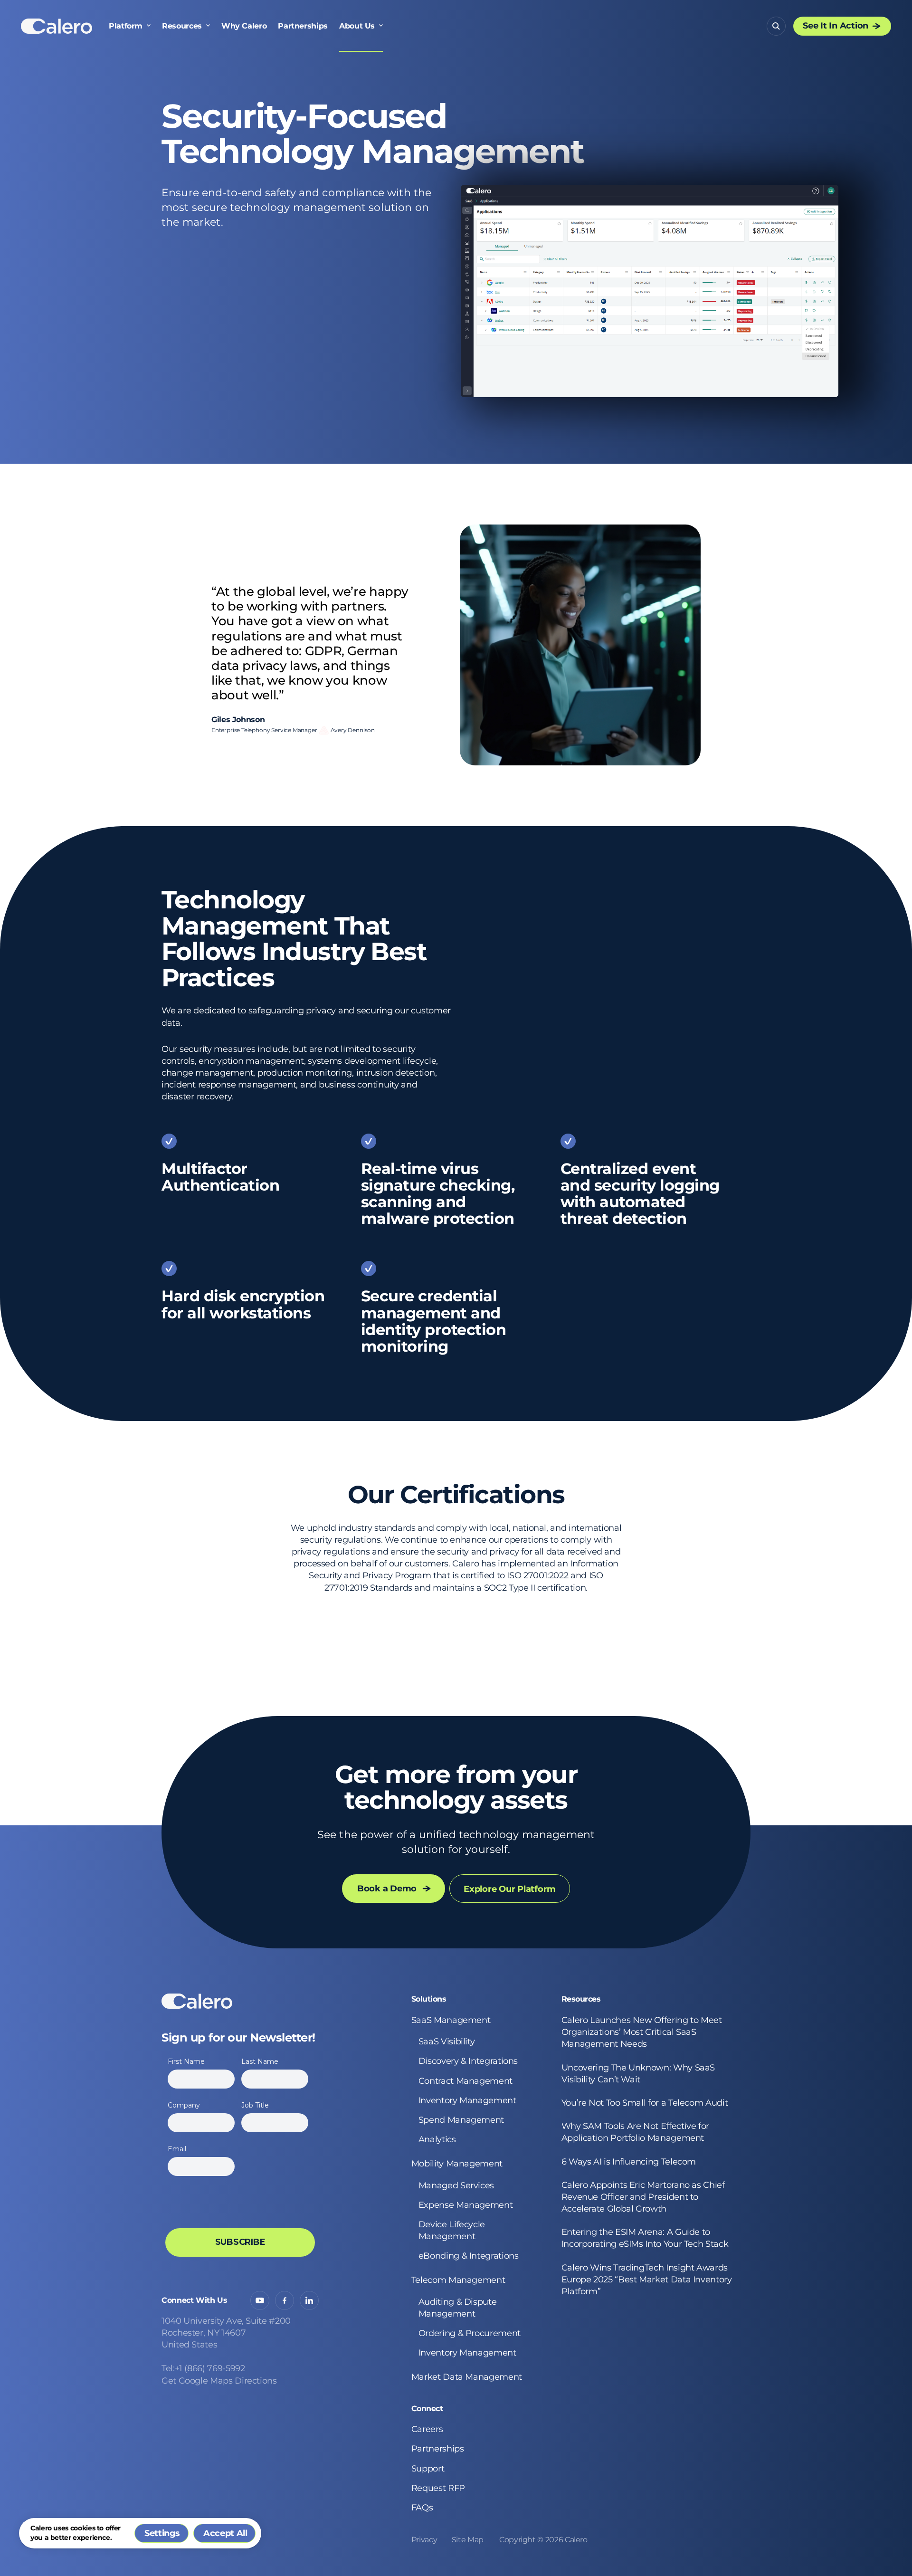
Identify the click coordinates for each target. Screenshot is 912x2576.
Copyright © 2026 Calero (543, 2540)
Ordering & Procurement (470, 2333)
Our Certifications (456, 1495)
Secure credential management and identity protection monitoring (434, 1321)
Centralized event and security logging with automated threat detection (640, 1194)
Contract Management (465, 2081)
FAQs (422, 2508)
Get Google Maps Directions (219, 2381)
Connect (427, 2409)
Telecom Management (458, 2280)
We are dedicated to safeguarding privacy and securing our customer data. (306, 1016)
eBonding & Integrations (469, 2256)
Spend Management (461, 2120)
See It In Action (836, 26)
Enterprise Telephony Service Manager (264, 730)
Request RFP (438, 2488)
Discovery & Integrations (468, 2061)
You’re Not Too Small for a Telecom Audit (645, 2103)
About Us (357, 26)
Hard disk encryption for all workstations (243, 1304)
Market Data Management (467, 2377)
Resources (182, 26)
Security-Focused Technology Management (373, 134)
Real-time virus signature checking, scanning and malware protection (438, 1194)
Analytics (437, 2139)
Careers (427, 2429)
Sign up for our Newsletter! (238, 2038)
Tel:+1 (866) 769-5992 (203, 2368)
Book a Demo (387, 1889)
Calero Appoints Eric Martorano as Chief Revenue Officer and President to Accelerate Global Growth (643, 2197)
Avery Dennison (353, 730)
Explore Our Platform (510, 1889)
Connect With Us (195, 2300)
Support (428, 2469)
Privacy (424, 2540)
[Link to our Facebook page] (285, 2300)
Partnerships (303, 26)
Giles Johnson (238, 720)
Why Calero (244, 26)
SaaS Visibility (447, 2042)
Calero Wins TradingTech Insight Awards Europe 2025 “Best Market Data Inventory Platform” (647, 2280)
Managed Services (456, 2185)
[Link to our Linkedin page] (309, 2300)
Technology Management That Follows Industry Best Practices (294, 939)
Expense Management (466, 2205)
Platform (126, 26)
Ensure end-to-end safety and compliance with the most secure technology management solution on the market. (296, 207)
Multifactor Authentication (220, 1177)
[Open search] (776, 26)
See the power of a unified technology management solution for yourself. (456, 1842)
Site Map (468, 2540)
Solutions (429, 1999)
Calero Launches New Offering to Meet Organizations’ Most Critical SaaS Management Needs (642, 2032)
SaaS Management (451, 2020)
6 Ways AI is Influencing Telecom (630, 2162)
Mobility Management (457, 2164)
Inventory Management (467, 2100)
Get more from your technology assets (456, 1788)
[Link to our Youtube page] (260, 2300)
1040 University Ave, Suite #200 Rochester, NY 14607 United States (226, 2333)
